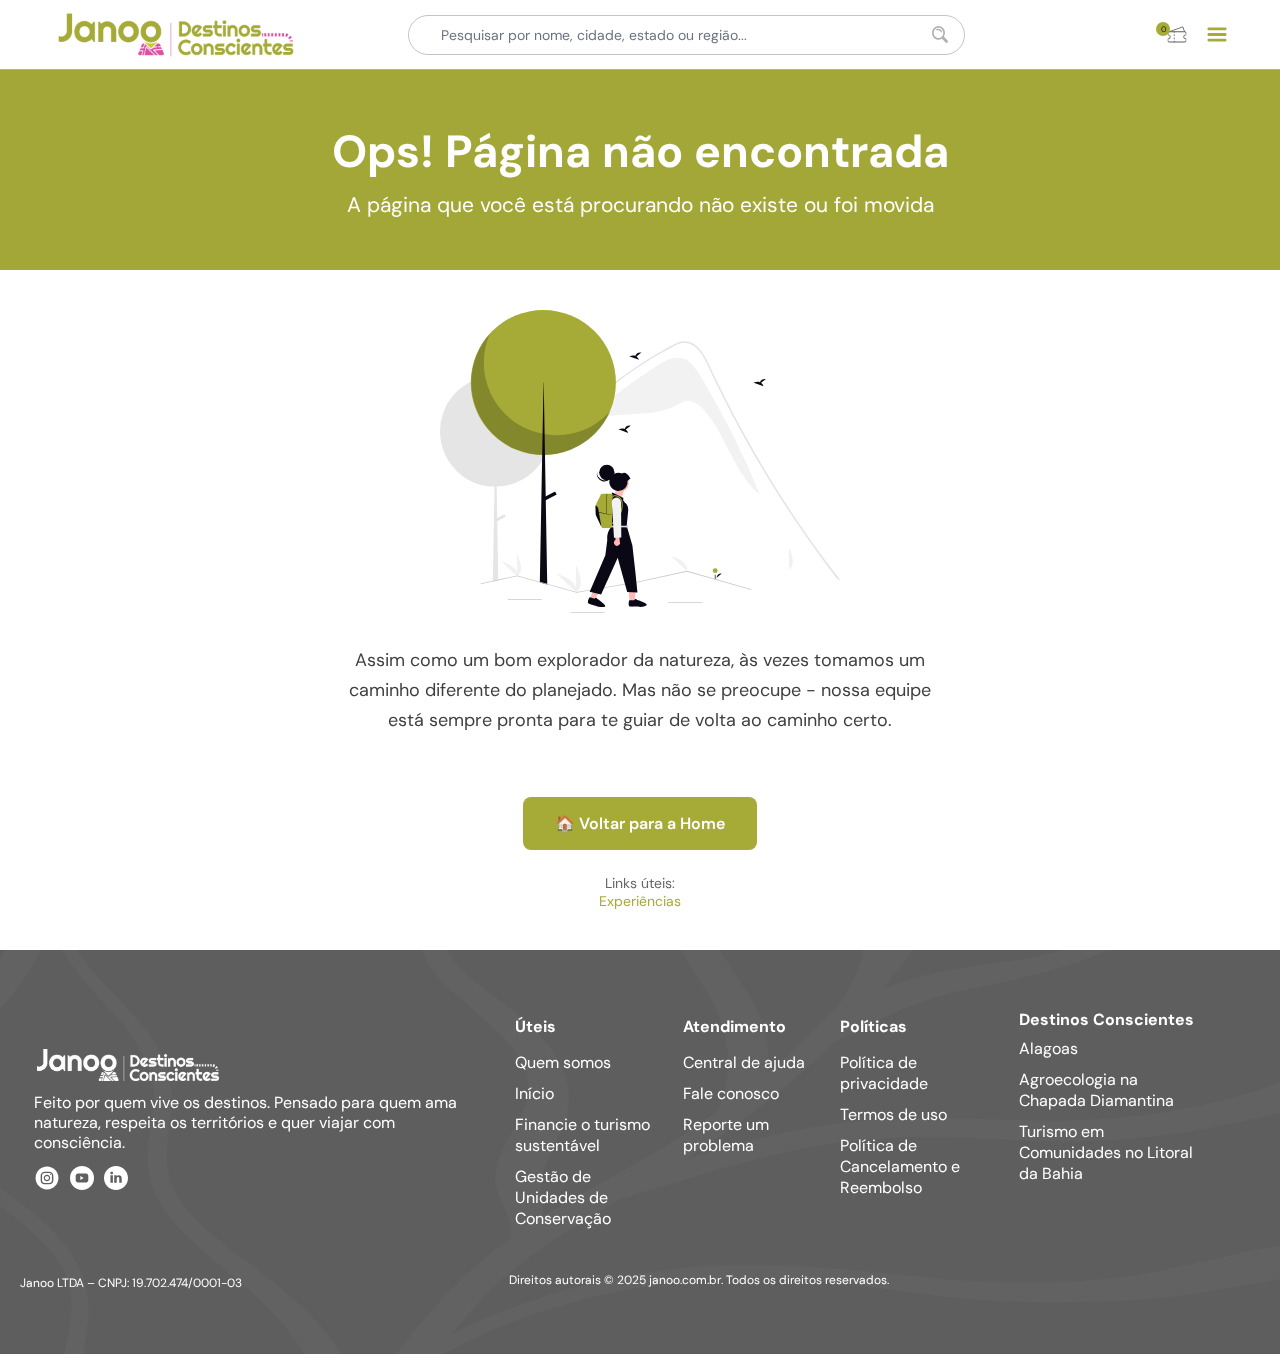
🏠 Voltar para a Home (640, 823)
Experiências (640, 901)
